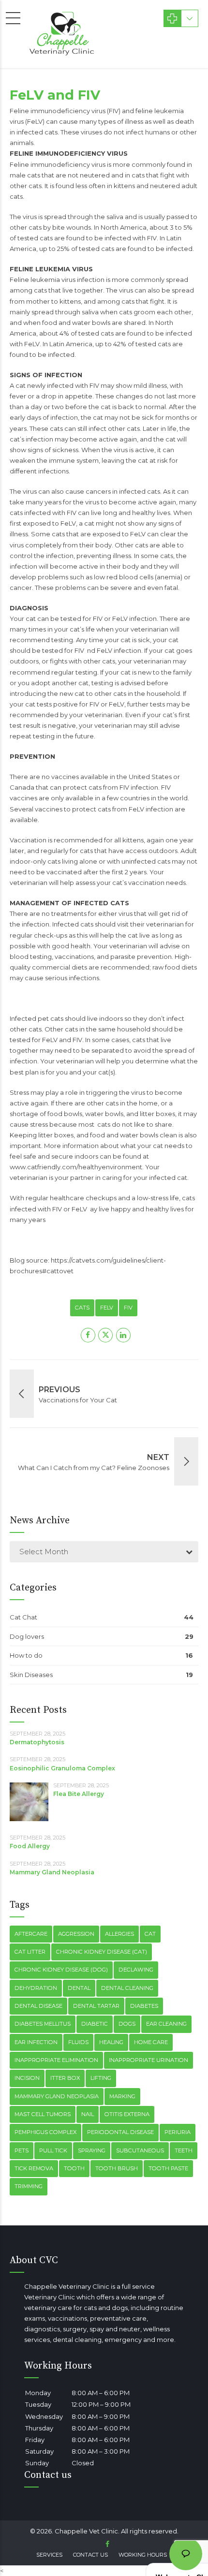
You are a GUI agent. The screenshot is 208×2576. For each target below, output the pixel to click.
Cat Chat (23, 1617)
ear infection (36, 2042)
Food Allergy (30, 1846)
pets (22, 2150)
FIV (128, 1308)
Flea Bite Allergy (79, 1794)
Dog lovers (27, 1636)
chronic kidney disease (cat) (102, 1952)
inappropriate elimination (56, 2060)
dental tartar (96, 2006)
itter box (65, 2078)
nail (88, 2114)
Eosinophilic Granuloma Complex (62, 1768)
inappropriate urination (149, 2060)
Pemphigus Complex (45, 2132)
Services (49, 2555)
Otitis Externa (127, 2114)
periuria (178, 2132)
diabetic (95, 2024)
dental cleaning (127, 1988)
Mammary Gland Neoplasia (52, 1872)
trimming (29, 2186)
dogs (127, 2024)
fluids (78, 2042)
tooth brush (117, 2168)
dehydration (36, 1988)
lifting (101, 2078)
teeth (184, 2150)
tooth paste (168, 2168)
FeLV (107, 1308)
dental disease (38, 2006)
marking (122, 2096)
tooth (74, 2168)
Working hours (143, 2555)
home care (151, 2042)
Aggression (76, 1934)
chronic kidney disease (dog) (61, 1970)
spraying (92, 2150)
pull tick (53, 2150)
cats (82, 1308)
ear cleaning (166, 2024)
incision (27, 2078)
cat (150, 1934)
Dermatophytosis (37, 1742)
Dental (79, 1988)
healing (111, 2042)
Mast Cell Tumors (43, 2114)
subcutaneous (140, 2150)
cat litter (30, 1952)
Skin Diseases (31, 1675)
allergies (119, 1934)
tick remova (34, 2168)
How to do (26, 1655)
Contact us (90, 2555)
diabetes (144, 2006)
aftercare (31, 1934)
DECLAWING (136, 1970)
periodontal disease (120, 2132)
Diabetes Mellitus (43, 2024)
